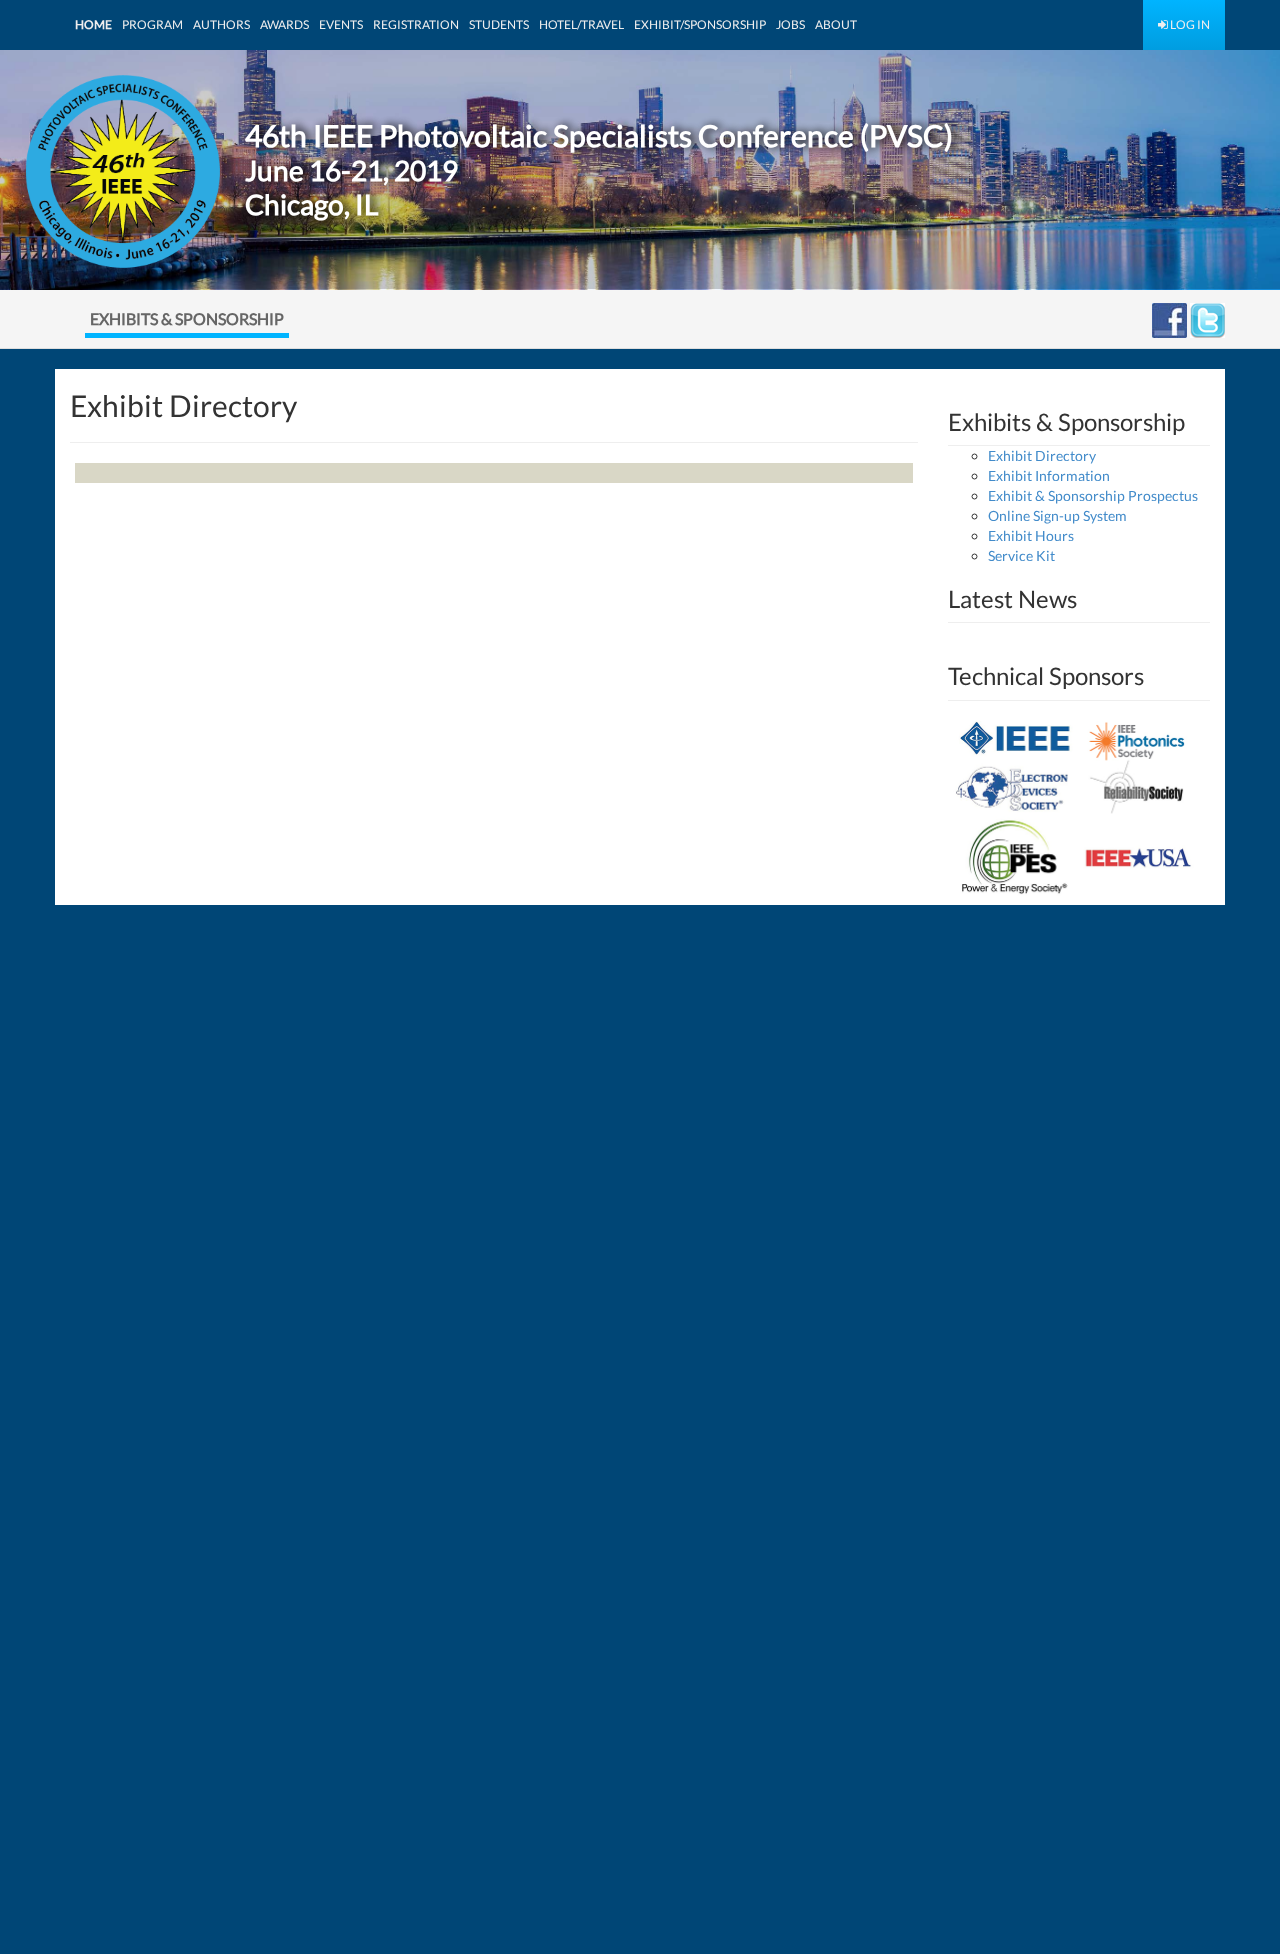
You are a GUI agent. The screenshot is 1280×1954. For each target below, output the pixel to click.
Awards (284, 24)
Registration (416, 24)
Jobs (790, 24)
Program (152, 24)
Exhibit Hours (1031, 535)
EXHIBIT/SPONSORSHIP (700, 24)
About (836, 24)
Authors (221, 24)
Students (499, 24)
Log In (1189, 24)
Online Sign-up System (1057, 515)
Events (341, 24)
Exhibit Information (1049, 475)
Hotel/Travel (581, 24)
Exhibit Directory (1042, 455)
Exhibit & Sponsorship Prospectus (1093, 495)
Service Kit (1021, 555)
